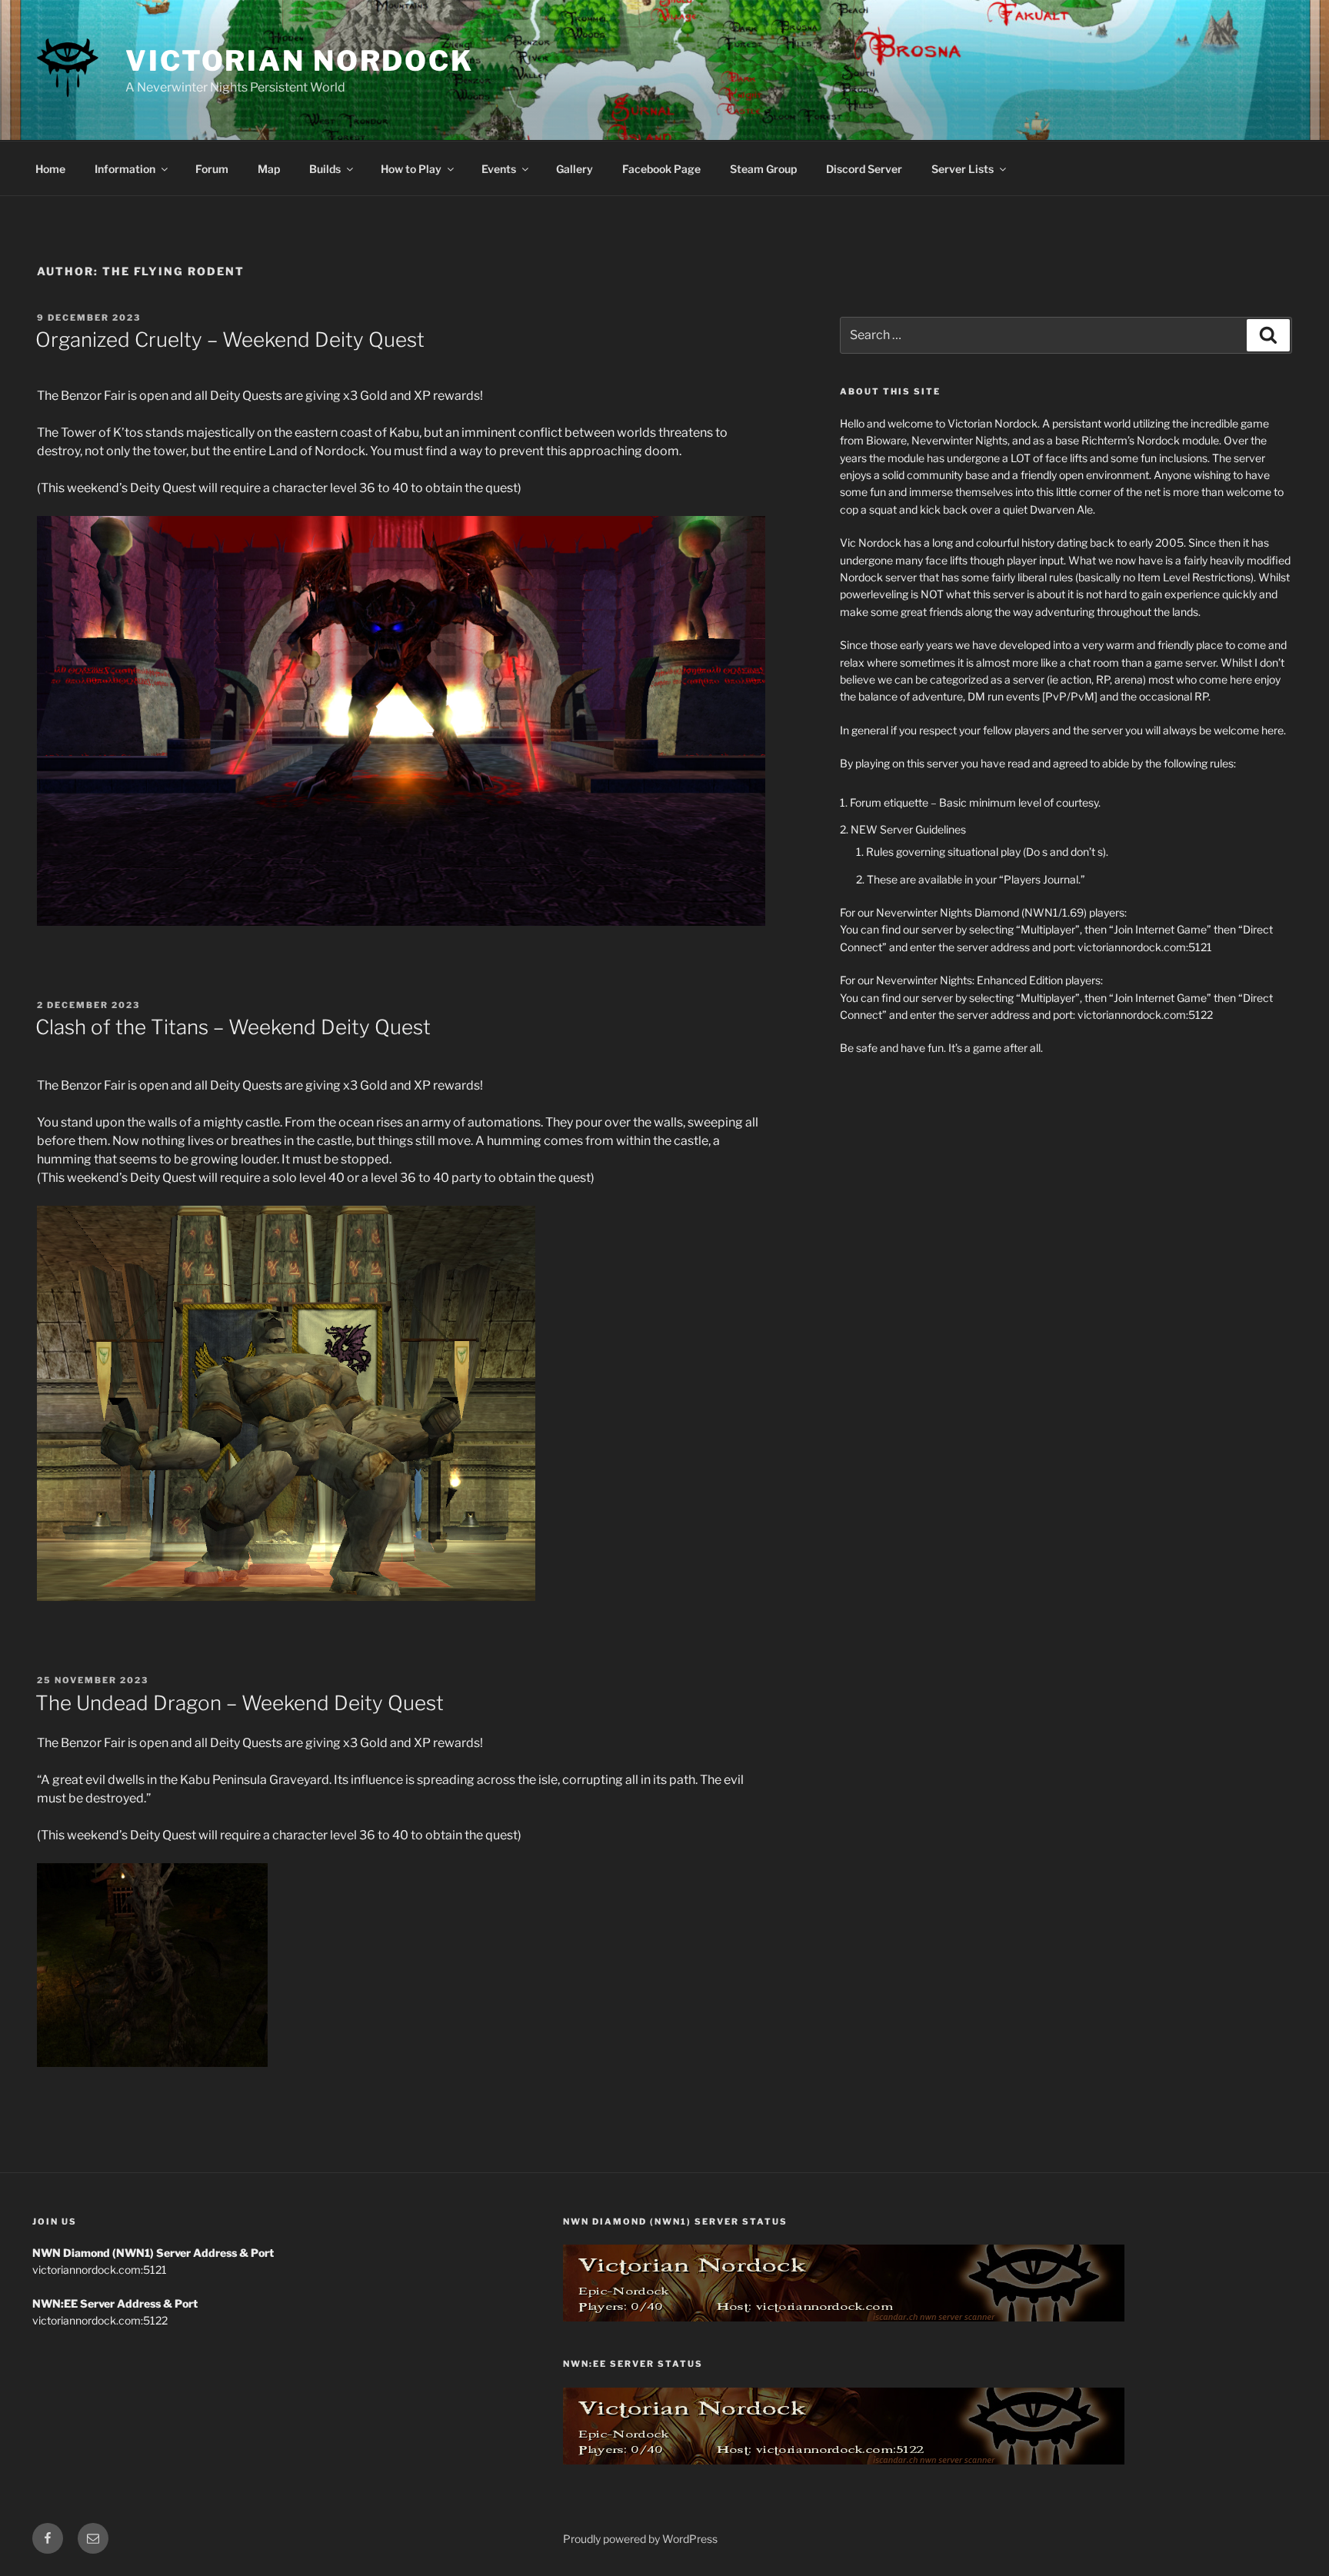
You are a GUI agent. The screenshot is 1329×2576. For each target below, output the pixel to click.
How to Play (411, 169)
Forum (212, 169)
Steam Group (763, 169)
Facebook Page (661, 169)
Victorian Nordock (300, 61)
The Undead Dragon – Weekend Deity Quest (240, 1703)
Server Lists (963, 169)
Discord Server (864, 169)
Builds (325, 169)
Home (50, 169)
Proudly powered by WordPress (640, 2539)
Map (269, 169)
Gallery (575, 169)
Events (499, 169)
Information (125, 169)
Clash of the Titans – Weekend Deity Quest (233, 1027)
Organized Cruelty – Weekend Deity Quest (230, 339)
